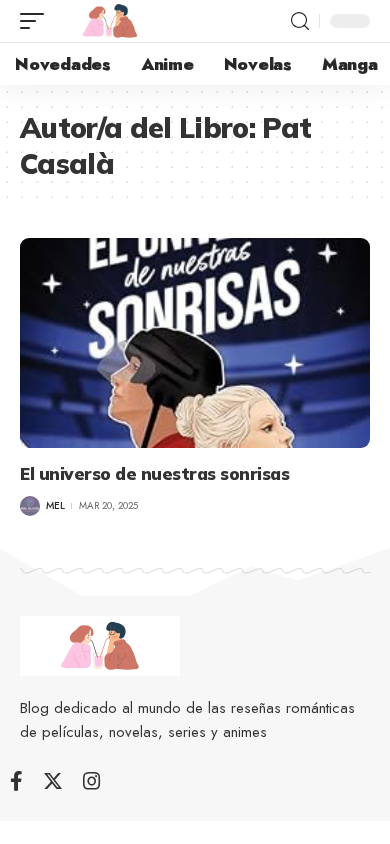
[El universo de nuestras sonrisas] (195, 343)
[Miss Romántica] (110, 21)
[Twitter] (53, 781)
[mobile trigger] (37, 21)
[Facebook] (16, 781)
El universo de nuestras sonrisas (154, 473)
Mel (55, 505)
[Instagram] (92, 781)
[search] (300, 21)
